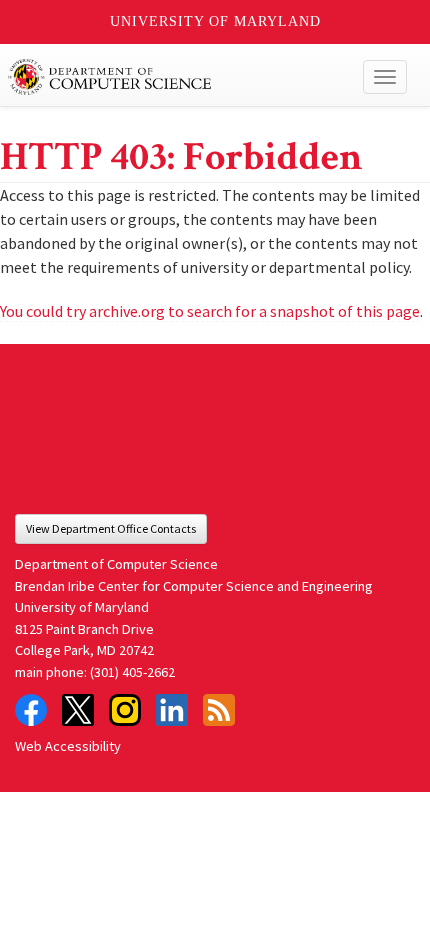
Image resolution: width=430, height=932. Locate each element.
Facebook (31, 710)
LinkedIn (172, 710)
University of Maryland (215, 21)
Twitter (78, 710)
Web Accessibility (68, 746)
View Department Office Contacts (111, 528)
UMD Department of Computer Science (173, 77)
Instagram (125, 710)
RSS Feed (219, 710)
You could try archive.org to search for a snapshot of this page (210, 311)
